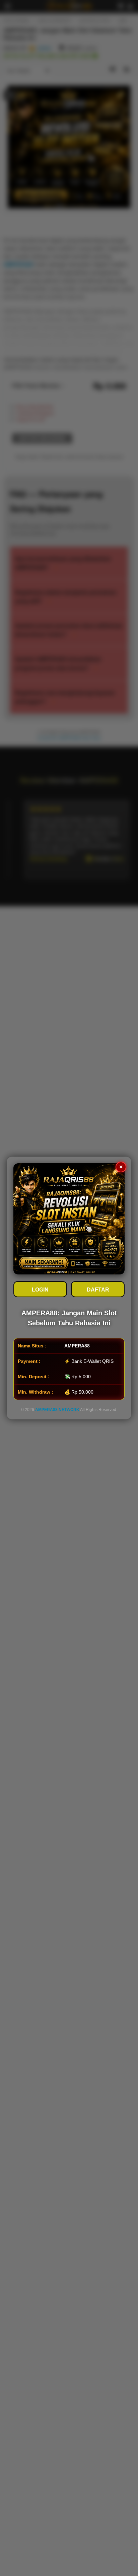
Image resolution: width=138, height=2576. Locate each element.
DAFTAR (98, 1290)
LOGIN (40, 1290)
